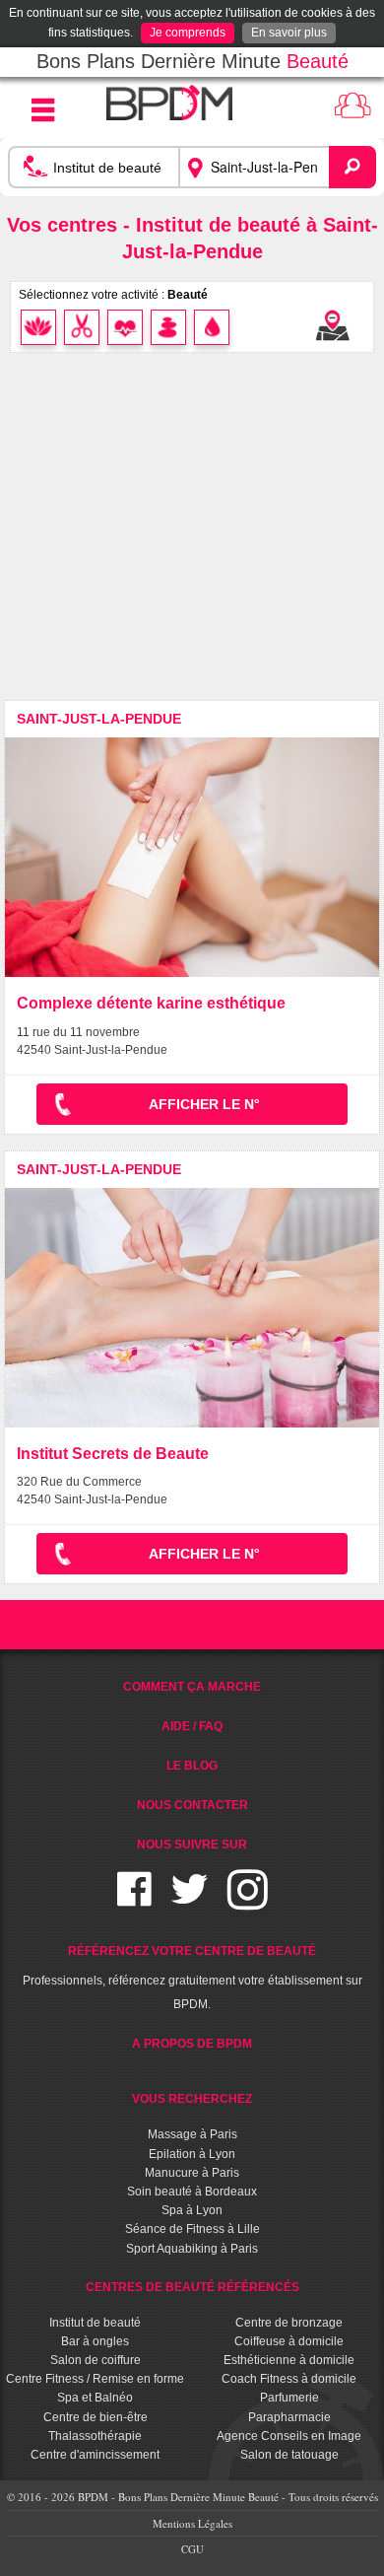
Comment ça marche (192, 1687)
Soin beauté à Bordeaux (192, 2192)
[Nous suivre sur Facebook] (134, 1901)
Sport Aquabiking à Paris (192, 2249)
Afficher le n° (204, 1104)
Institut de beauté (95, 2323)
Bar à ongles (95, 2341)
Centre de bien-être (96, 2417)
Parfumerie (289, 2398)
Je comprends (188, 33)
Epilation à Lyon (192, 2154)
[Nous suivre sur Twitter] (190, 1901)
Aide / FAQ (192, 1726)
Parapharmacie (289, 2417)
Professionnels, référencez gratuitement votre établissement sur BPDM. (192, 1978)
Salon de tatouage (289, 2455)
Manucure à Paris (192, 2173)
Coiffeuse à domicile (289, 2341)
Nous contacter (192, 1805)
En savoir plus (289, 33)
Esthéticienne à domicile (289, 2360)
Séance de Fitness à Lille (192, 2229)
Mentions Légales (192, 2523)
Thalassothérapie (95, 2436)
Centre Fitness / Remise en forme (95, 2379)
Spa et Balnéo (95, 2398)
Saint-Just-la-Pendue (99, 719)
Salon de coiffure (96, 2360)
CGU (192, 2549)
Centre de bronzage (289, 2323)
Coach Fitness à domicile (289, 2379)
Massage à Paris (192, 2134)
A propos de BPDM (192, 2044)
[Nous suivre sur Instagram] (248, 1901)
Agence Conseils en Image (289, 2436)
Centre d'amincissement (95, 2455)
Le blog (192, 1766)
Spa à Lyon (192, 2210)
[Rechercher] (352, 167)
